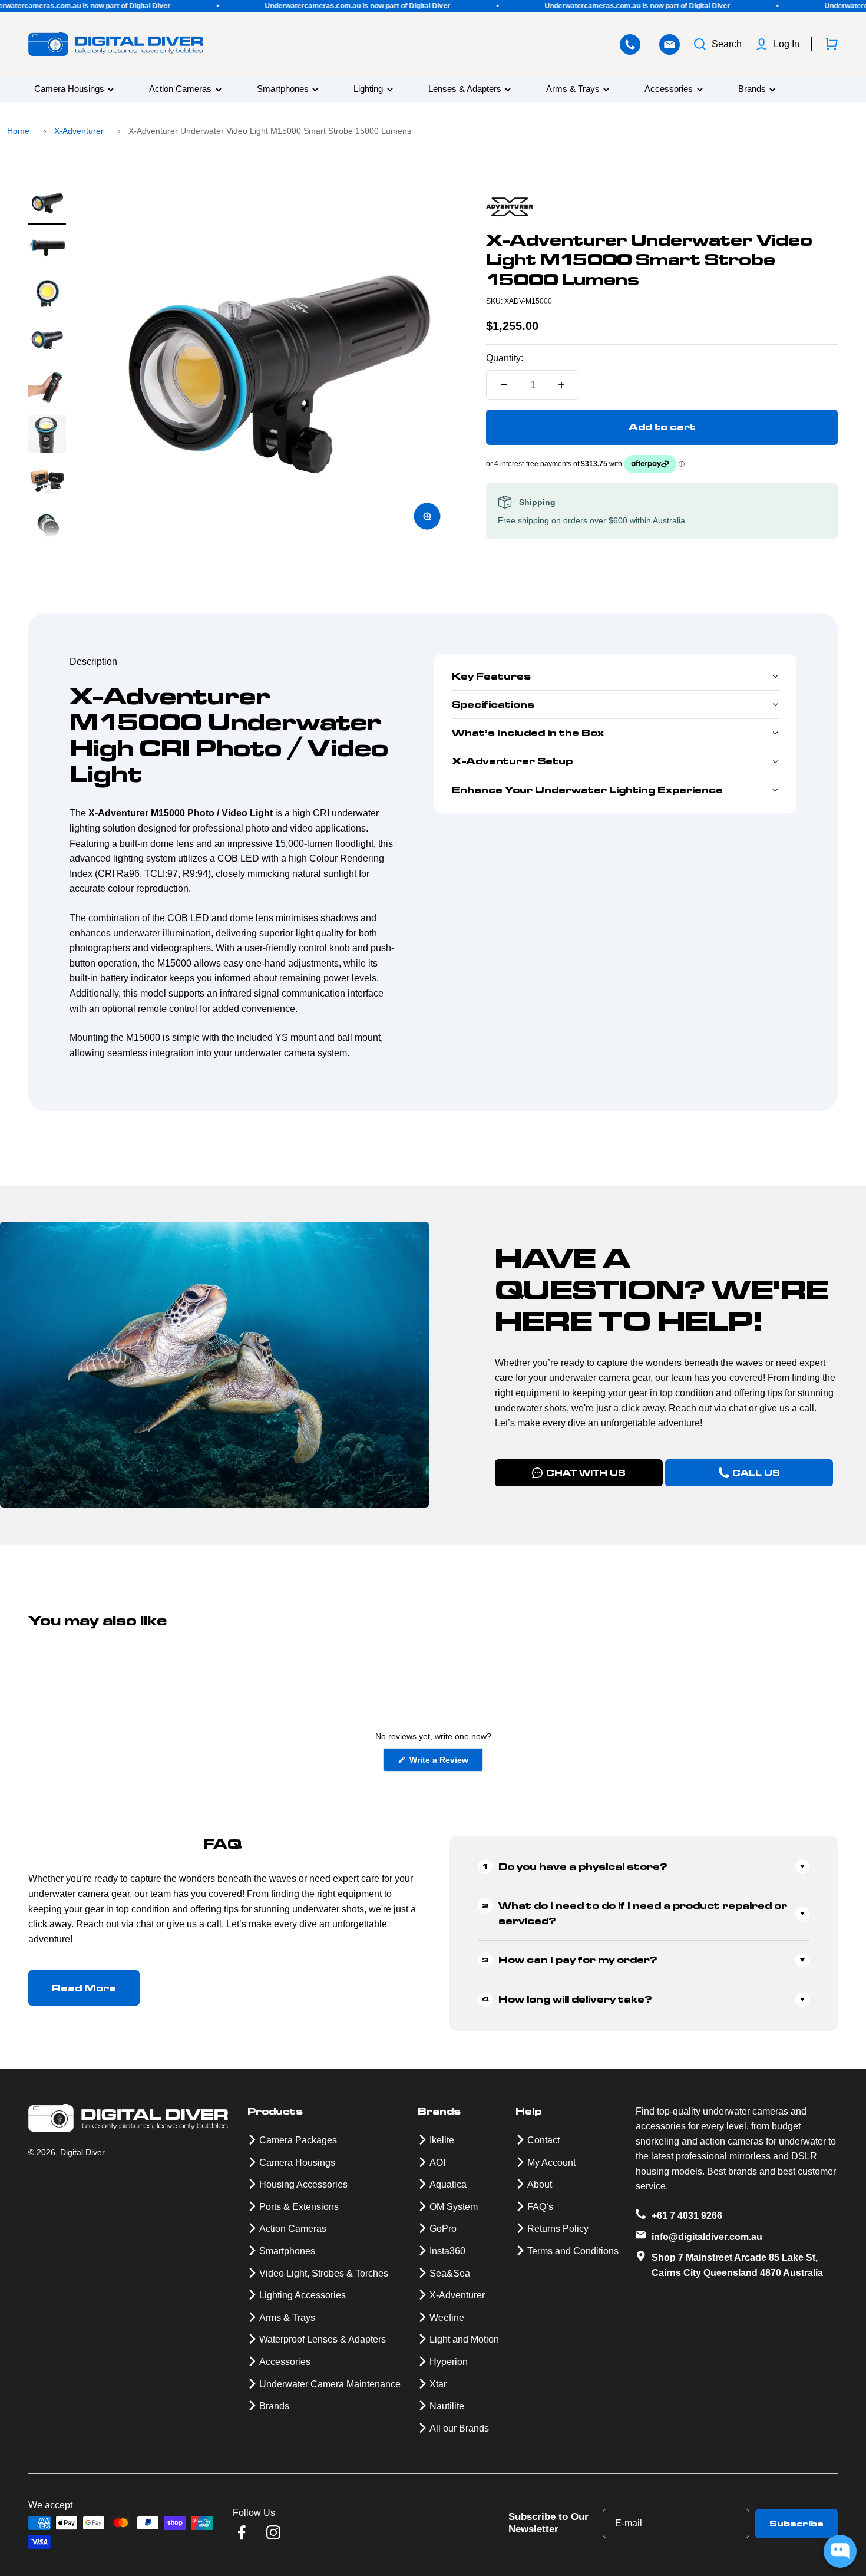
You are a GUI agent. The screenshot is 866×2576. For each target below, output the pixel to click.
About (540, 2184)
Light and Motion (464, 2339)
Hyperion (449, 2362)
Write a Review (445, 1763)
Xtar (438, 2384)
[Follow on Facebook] (242, 2532)
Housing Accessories (303, 2184)
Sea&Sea (450, 2273)
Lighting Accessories (303, 2295)
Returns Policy (558, 2229)
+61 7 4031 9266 (687, 2216)
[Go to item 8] (47, 530)
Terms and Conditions (573, 2251)
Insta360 (447, 2251)
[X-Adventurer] (662, 207)
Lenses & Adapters (465, 89)
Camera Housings (69, 89)
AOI (437, 2163)
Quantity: (505, 358)
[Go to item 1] (47, 204)
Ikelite (442, 2140)
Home (18, 131)
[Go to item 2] (47, 249)
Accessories (669, 89)
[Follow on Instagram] (273, 2532)
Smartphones (283, 89)
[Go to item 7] (47, 483)
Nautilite (447, 2406)
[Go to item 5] (47, 388)
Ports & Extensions (299, 2207)
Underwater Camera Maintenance (330, 2384)
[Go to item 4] (47, 341)
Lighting (368, 89)
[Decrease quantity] (504, 385)
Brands (752, 89)
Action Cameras (180, 89)
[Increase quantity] (561, 385)
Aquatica (448, 2184)
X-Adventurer (79, 131)
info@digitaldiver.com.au (707, 2237)
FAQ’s (540, 2207)
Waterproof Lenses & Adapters (323, 2339)
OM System (454, 2207)
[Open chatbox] (840, 2551)
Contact (543, 2140)
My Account (551, 2163)
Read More (84, 1988)
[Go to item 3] (47, 294)
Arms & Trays (573, 89)
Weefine (447, 2318)
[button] (615, 677)
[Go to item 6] (47, 436)
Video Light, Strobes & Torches (324, 2273)
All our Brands (459, 2428)
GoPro (443, 2229)
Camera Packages (298, 2140)
